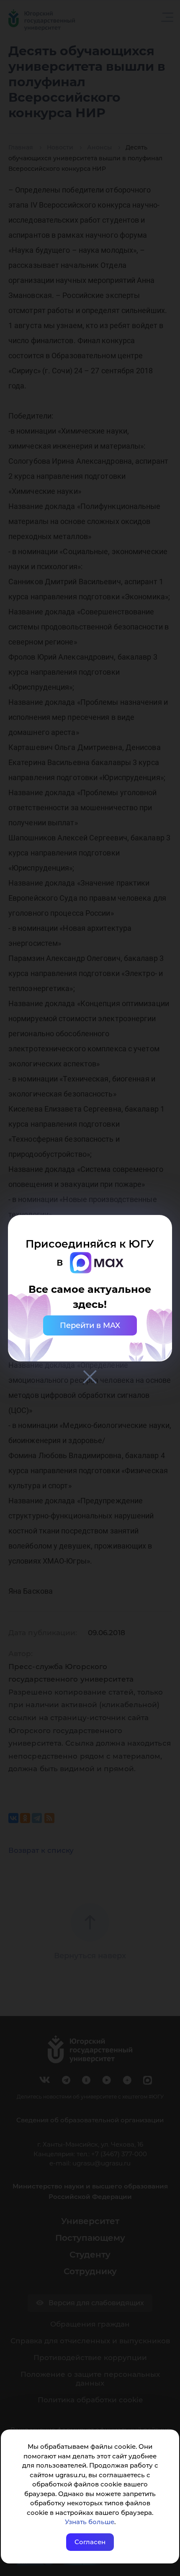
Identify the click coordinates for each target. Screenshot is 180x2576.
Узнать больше (90, 2522)
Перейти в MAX (90, 1325)
